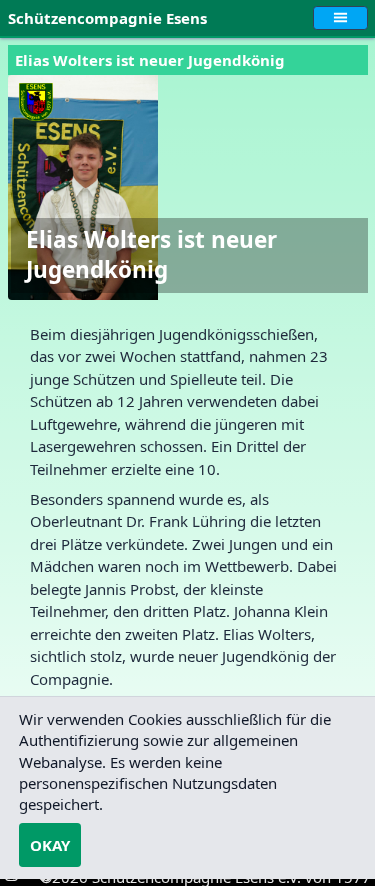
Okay (50, 845)
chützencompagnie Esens (111, 18)
